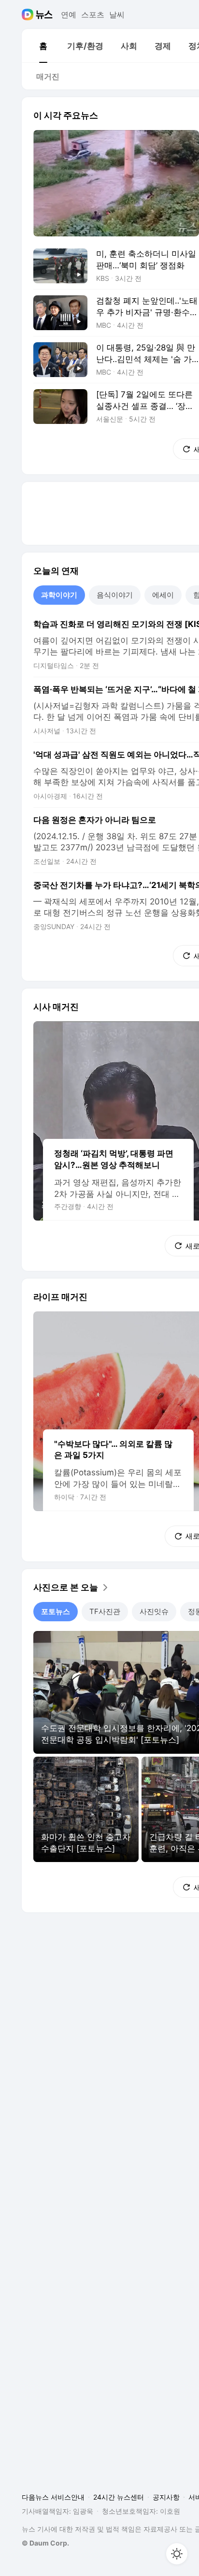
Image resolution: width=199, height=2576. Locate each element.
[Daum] (29, 15)
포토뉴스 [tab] (56, 1611)
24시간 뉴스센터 (119, 2497)
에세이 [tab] (163, 595)
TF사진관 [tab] (105, 1611)
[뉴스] (44, 15)
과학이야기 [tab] (59, 595)
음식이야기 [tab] (115, 595)
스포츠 (93, 15)
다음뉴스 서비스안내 (53, 2497)
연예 (69, 15)
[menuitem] (43, 46)
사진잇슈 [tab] (154, 1611)
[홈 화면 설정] (177, 2554)
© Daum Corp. (45, 2543)
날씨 (117, 15)
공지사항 (166, 2497)
